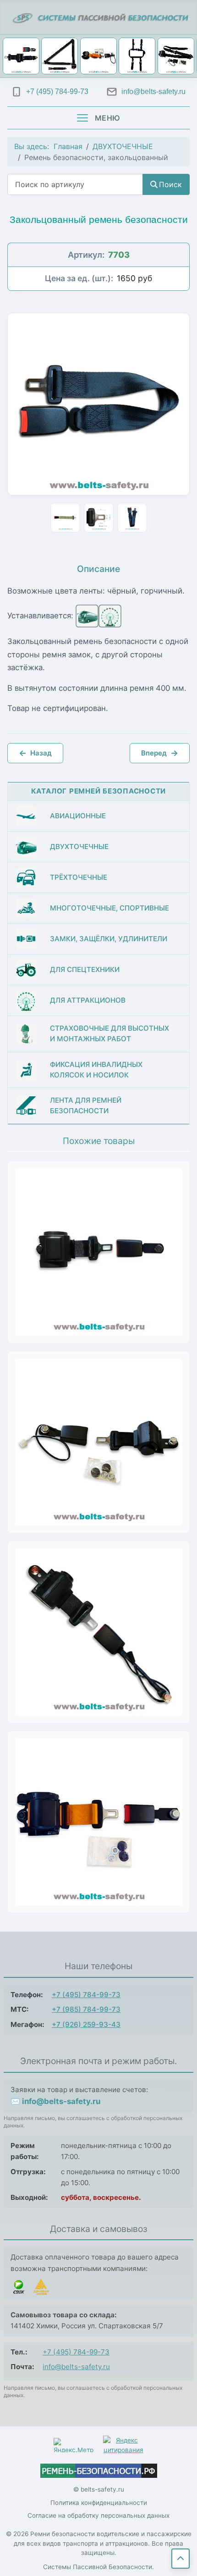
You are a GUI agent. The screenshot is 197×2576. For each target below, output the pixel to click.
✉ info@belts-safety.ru (55, 2101)
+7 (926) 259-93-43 (86, 2024)
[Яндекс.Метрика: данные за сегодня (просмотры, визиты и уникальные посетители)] (74, 2445)
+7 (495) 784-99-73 (86, 1995)
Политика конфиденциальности (99, 2503)
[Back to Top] (181, 2559)
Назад (35, 753)
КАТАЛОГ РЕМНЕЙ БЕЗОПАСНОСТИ (99, 791)
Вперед (160, 753)
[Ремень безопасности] (99, 2471)
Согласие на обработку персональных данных (98, 2515)
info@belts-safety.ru (76, 2367)
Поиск (170, 184)
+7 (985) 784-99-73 (86, 2009)
